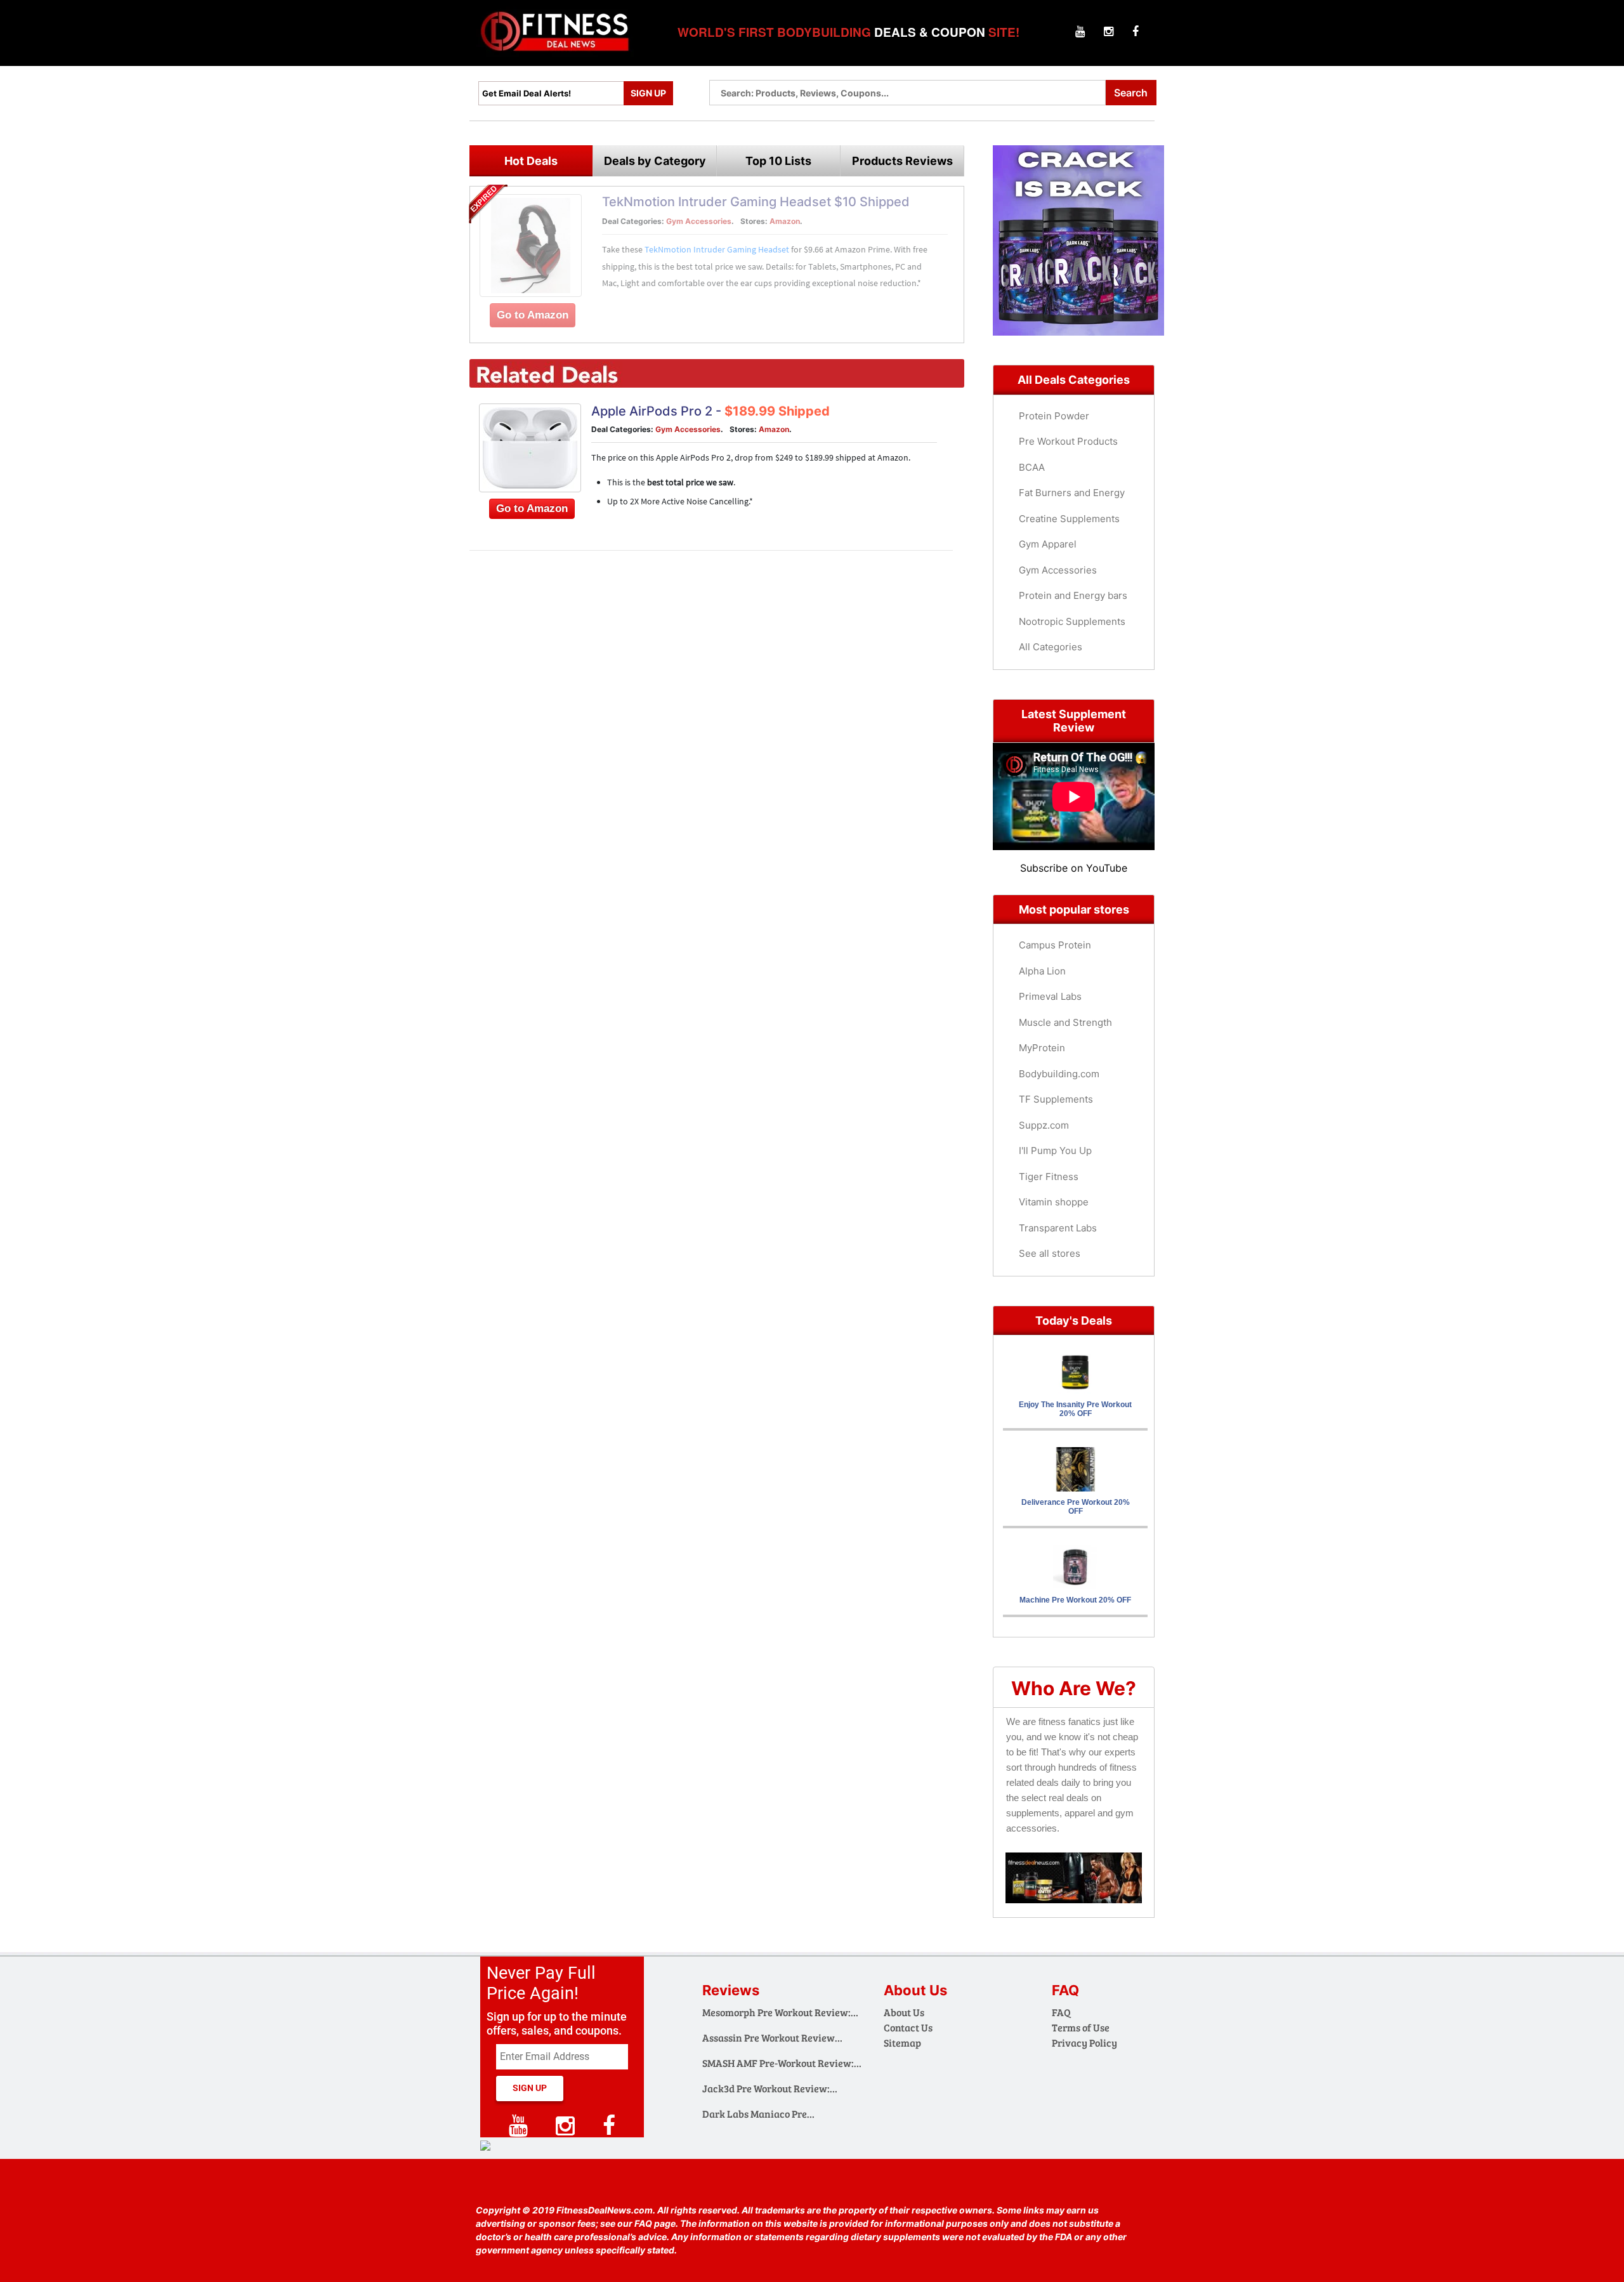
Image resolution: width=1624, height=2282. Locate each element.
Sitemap (902, 2043)
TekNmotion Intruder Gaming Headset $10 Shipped (756, 202)
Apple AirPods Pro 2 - (710, 411)
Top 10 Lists (778, 161)
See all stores (1050, 1253)
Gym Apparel (1048, 544)
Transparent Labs (1058, 1228)
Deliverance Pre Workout (1076, 1507)
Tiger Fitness (1049, 1177)
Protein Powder (1054, 416)
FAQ (1061, 2012)
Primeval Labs (1050, 996)
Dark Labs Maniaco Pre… (758, 2114)
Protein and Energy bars (1073, 595)
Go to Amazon (533, 315)
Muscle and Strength (1065, 1022)
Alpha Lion (1042, 971)
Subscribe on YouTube (1074, 868)
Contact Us (908, 2027)
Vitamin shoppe (1054, 1202)
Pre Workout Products (1068, 441)
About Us (904, 2012)
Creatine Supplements (1069, 519)
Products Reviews (902, 161)
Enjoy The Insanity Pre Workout (1075, 1409)
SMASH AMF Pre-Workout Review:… (782, 2063)
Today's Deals (1074, 1321)
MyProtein (1042, 1048)
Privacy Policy (1084, 2043)
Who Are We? (1074, 1688)
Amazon (785, 221)
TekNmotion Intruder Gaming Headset (717, 249)
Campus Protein (1055, 945)
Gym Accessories (699, 221)
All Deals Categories (1074, 380)
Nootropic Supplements (1072, 621)
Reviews (731, 1990)
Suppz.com (1044, 1125)
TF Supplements (1056, 1099)
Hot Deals (531, 161)
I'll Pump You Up (1055, 1151)
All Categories (1051, 647)
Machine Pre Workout (1075, 1600)
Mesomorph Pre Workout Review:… (780, 2012)
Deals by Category (655, 161)
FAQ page (655, 2223)
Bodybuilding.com (1059, 1074)
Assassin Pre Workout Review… (772, 2037)
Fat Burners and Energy (1072, 493)
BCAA (1032, 467)
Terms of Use (1081, 2027)
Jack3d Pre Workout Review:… (770, 2088)
